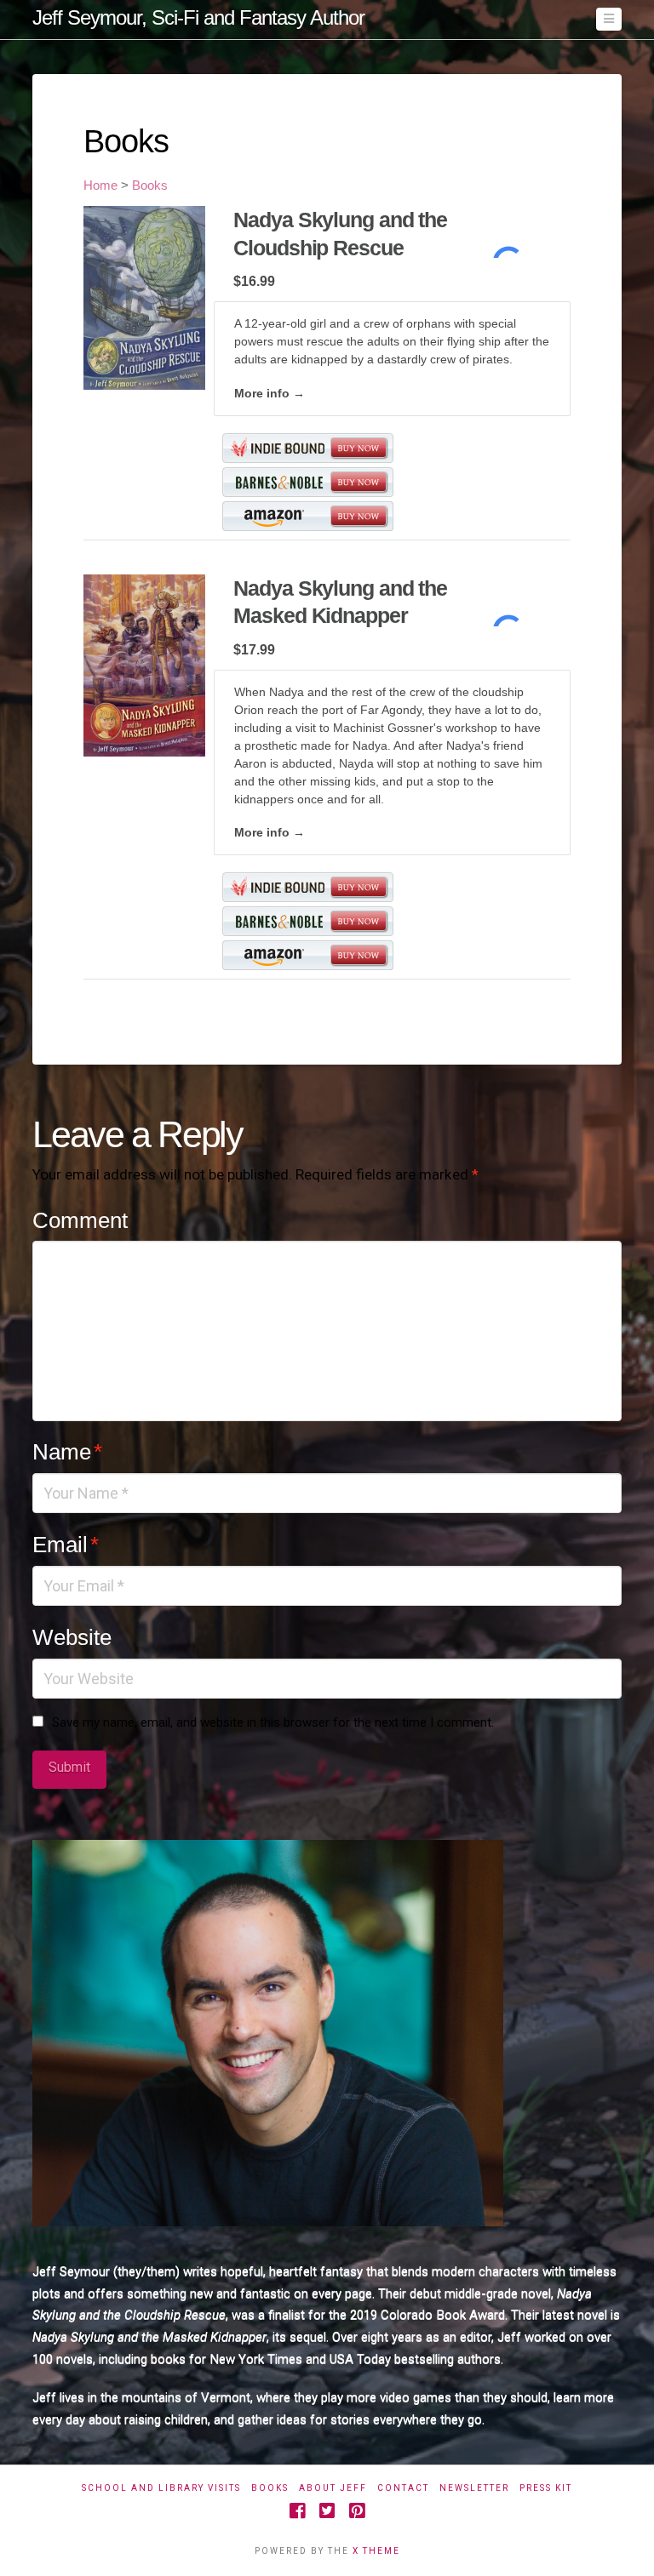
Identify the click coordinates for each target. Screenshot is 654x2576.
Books (150, 185)
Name (67, 1452)
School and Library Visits (161, 2488)
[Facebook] (297, 2511)
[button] (609, 19)
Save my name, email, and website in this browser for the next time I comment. (273, 1722)
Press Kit (546, 2488)
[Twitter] (327, 2511)
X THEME (376, 2551)
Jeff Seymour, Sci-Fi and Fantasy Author (198, 18)
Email (65, 1545)
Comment (80, 1220)
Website (72, 1637)
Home (100, 185)
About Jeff (333, 2488)
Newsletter (474, 2488)
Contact (403, 2488)
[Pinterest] (357, 2511)
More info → (270, 393)
